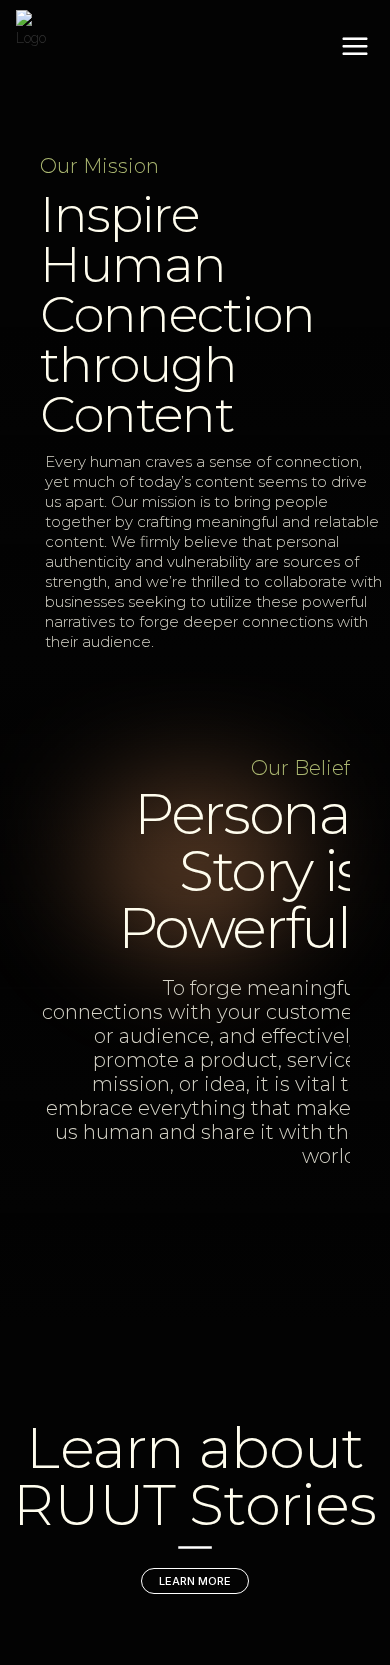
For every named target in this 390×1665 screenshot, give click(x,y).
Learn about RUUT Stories (194, 1476)
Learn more (195, 1581)
